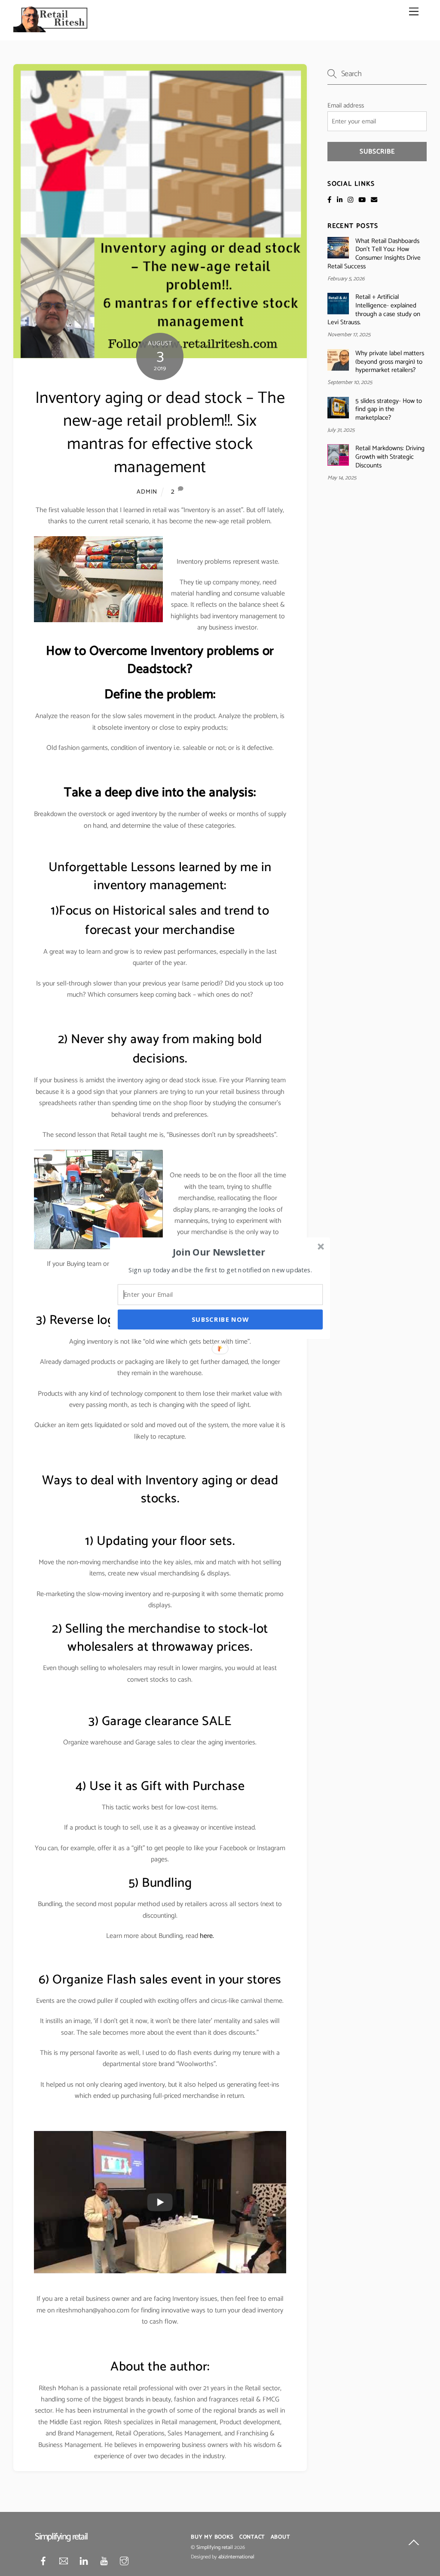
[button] (219, 1252)
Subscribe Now (220, 1319)
